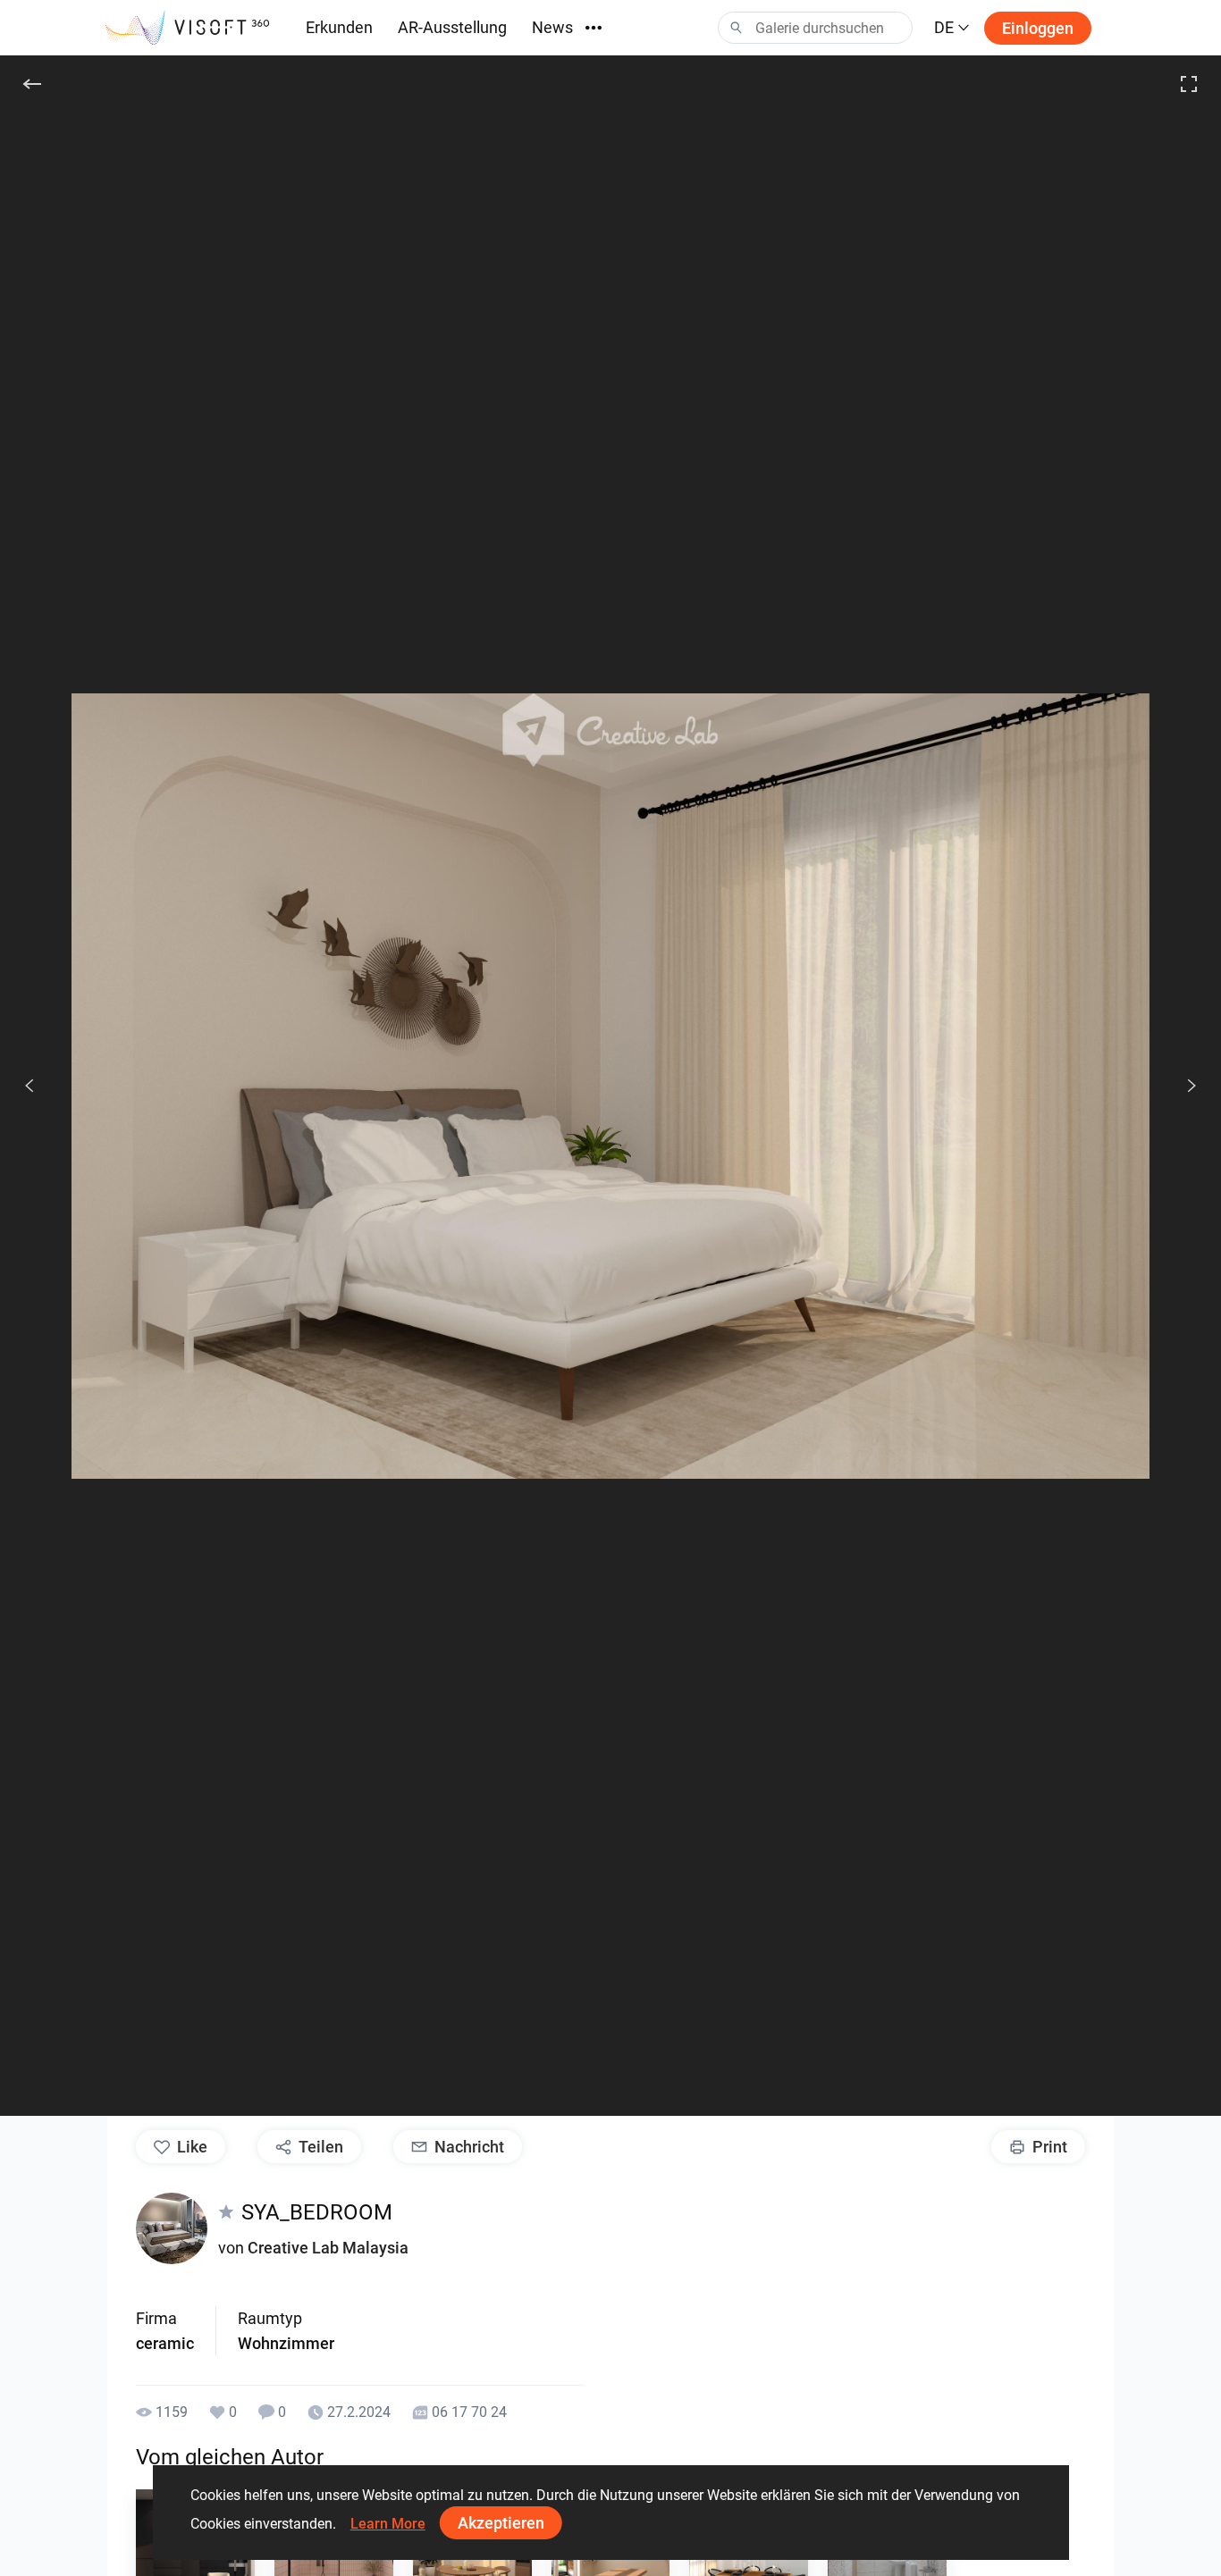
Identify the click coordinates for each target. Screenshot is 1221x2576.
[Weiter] (1182, 1086)
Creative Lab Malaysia (328, 2248)
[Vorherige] (29, 1086)
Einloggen (1038, 28)
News (552, 27)
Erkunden (339, 27)
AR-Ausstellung (452, 27)
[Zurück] (32, 84)
